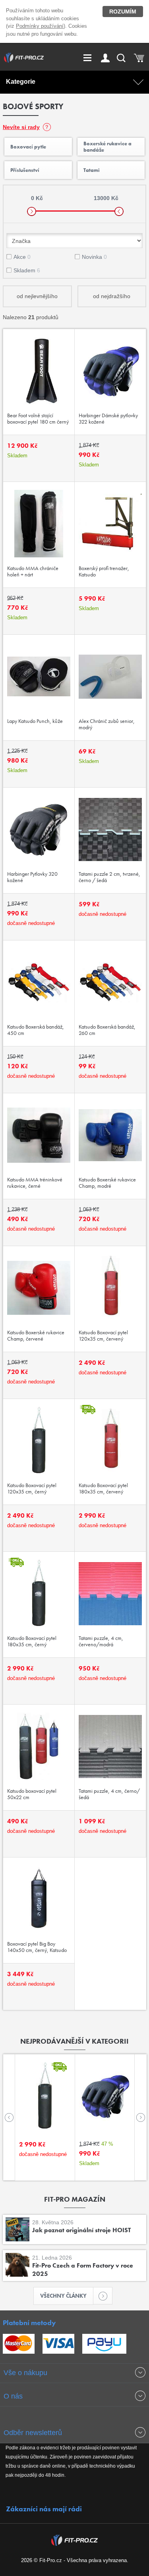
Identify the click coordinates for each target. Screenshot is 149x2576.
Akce (22, 257)
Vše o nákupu (25, 2373)
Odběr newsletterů (33, 2433)
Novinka (94, 257)
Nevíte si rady (21, 127)
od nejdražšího (112, 296)
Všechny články (63, 2296)
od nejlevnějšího (37, 296)
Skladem (27, 270)
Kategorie (21, 82)
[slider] (32, 211)
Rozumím (123, 12)
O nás (13, 2396)
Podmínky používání (40, 26)
